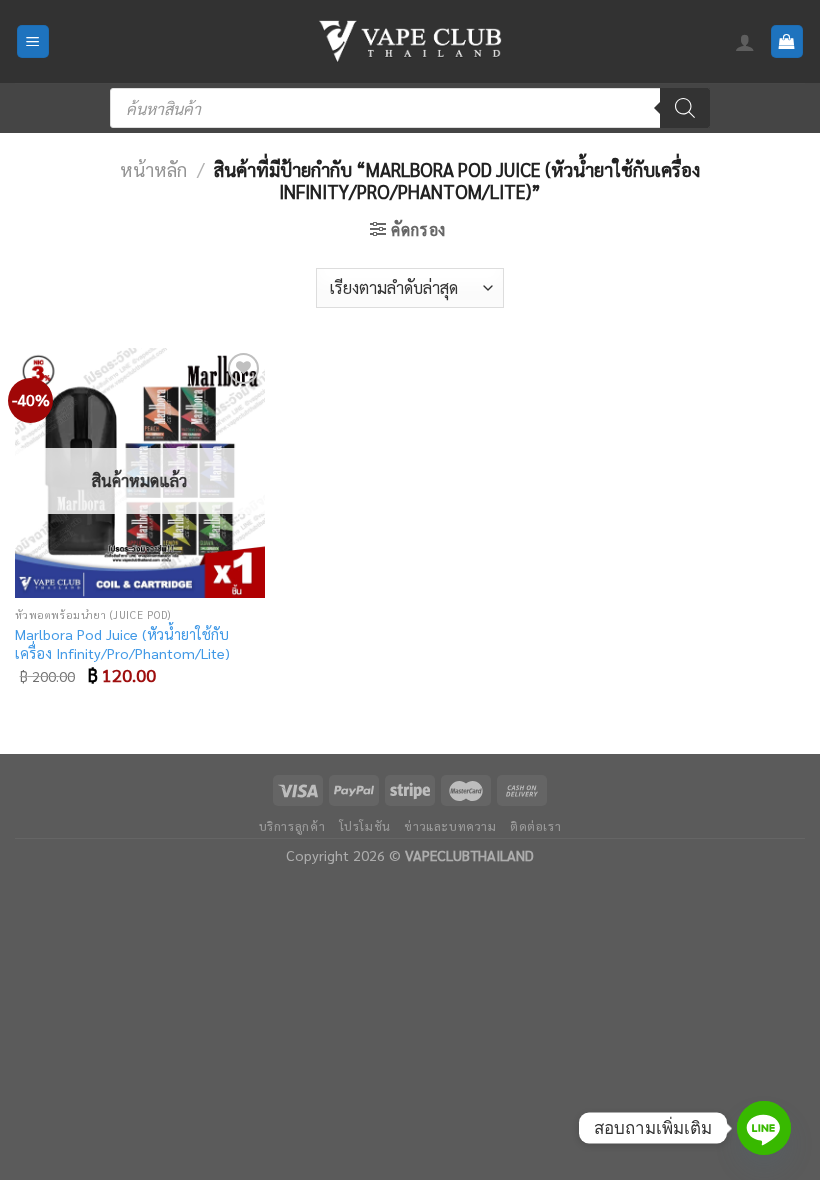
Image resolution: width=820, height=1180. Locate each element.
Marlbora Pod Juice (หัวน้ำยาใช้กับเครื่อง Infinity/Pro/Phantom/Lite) (122, 643)
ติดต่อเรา (535, 826)
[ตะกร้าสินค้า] (787, 41)
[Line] (764, 1128)
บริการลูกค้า (292, 826)
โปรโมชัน (365, 826)
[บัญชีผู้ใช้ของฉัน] (745, 42)
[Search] (685, 108)
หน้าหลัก (153, 169)
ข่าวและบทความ (450, 826)
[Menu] (33, 41)
